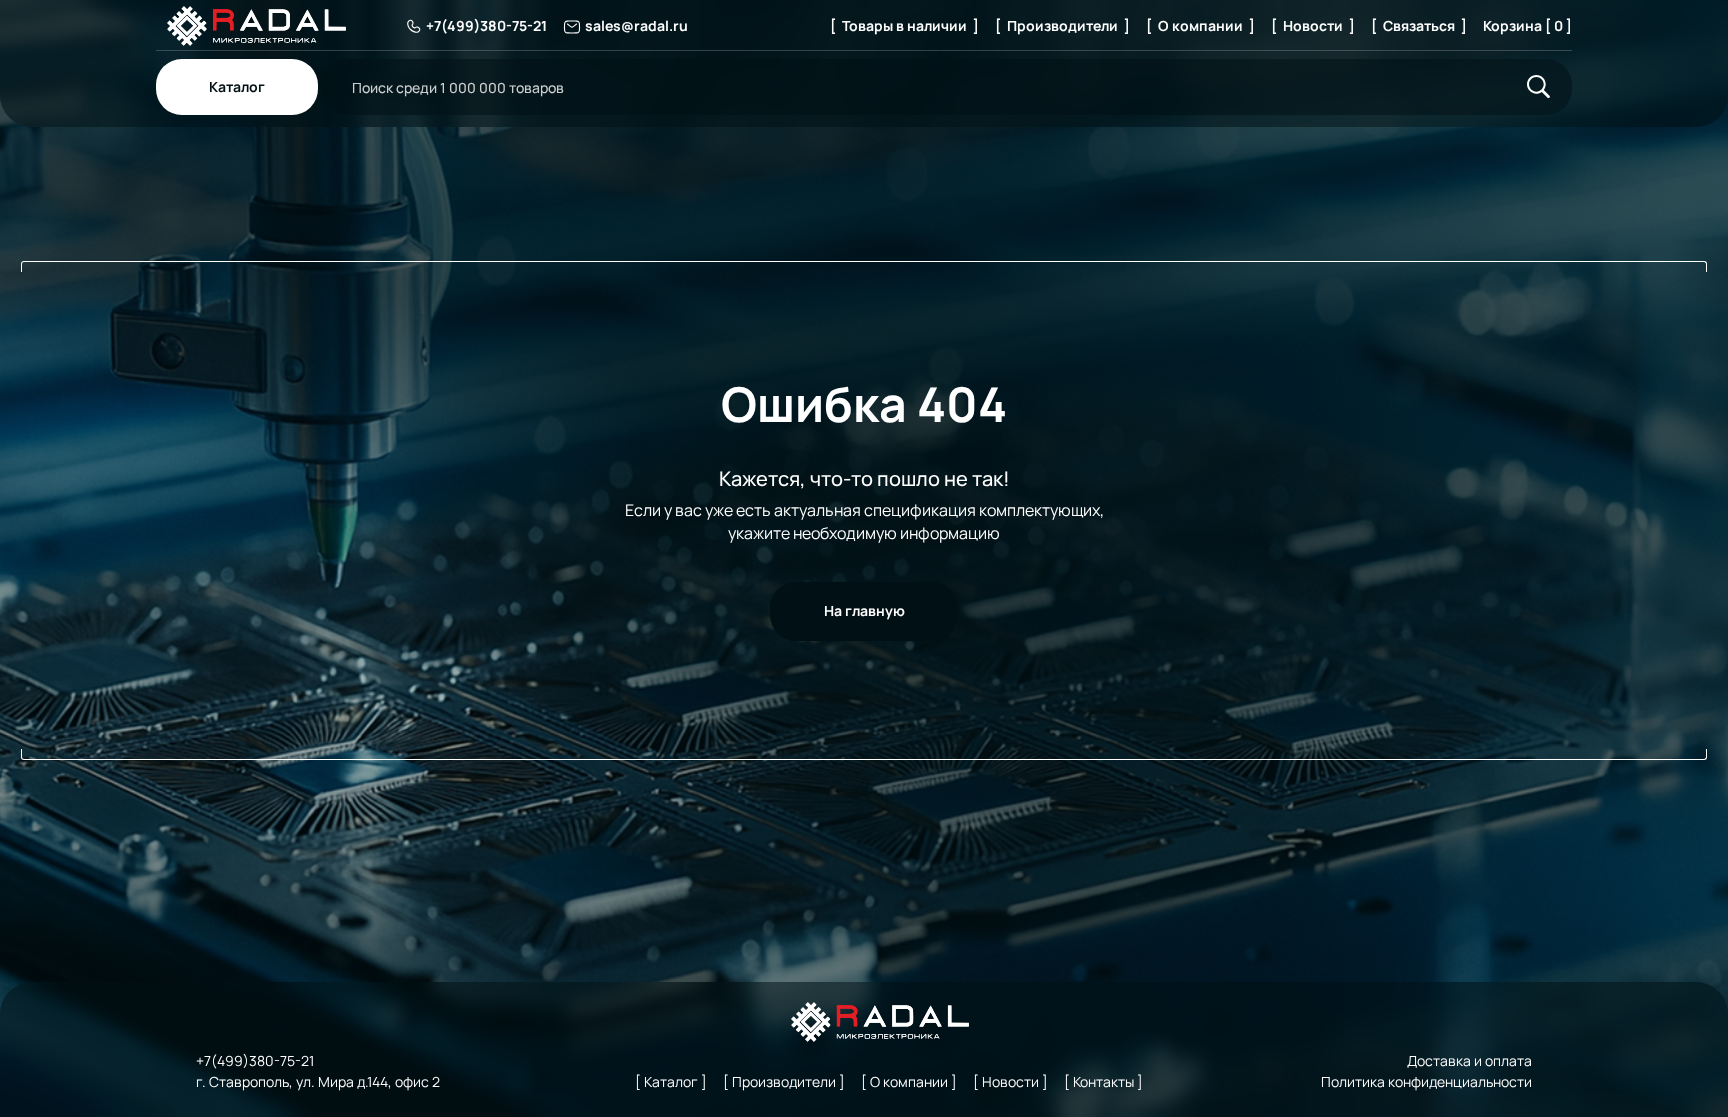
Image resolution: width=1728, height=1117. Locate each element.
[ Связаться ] (1419, 25)
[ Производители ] (1062, 25)
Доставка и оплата (1469, 1060)
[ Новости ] (1313, 25)
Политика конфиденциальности (1426, 1081)
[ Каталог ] (671, 1081)
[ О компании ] (1200, 25)
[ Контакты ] (1103, 1081)
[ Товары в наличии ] (904, 25)
